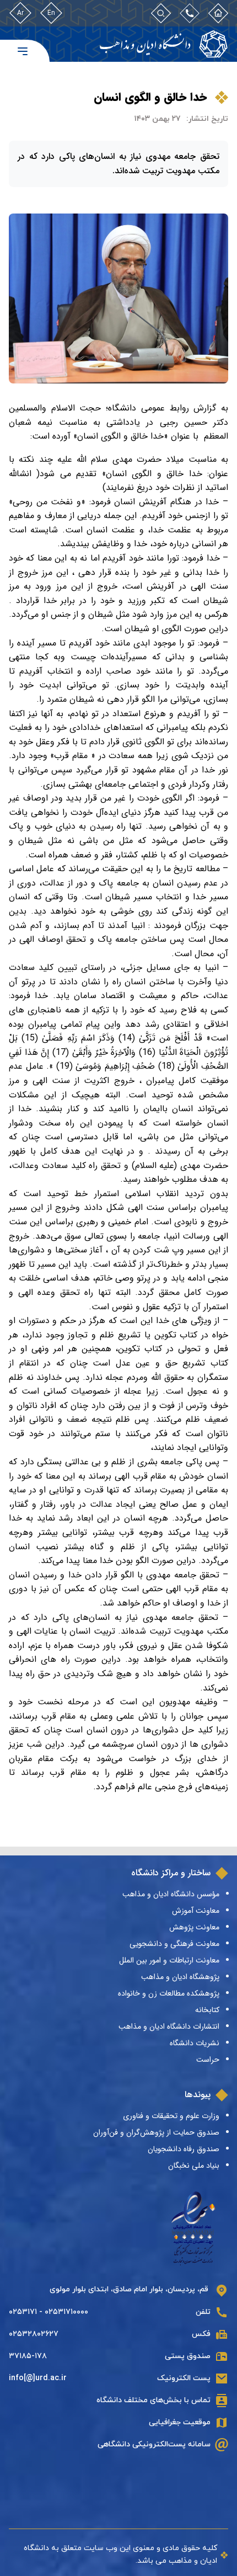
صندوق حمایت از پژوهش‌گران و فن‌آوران (156, 2132)
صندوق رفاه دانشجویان (184, 2149)
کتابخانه (207, 2010)
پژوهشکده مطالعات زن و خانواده (169, 1993)
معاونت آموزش (196, 1911)
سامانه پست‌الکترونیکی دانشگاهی (154, 2444)
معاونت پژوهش (194, 1927)
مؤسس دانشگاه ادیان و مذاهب (171, 1894)
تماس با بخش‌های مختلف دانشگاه (153, 2400)
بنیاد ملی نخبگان (194, 2166)
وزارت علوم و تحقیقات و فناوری (171, 2116)
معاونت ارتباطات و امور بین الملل (169, 1960)
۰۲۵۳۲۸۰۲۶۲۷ (34, 2334)
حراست (208, 2060)
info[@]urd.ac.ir (38, 2378)
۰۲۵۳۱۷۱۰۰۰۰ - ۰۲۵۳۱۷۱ (49, 2312)
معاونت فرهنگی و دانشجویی (174, 1944)
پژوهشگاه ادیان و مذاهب (180, 1977)
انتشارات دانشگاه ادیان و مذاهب (169, 2026)
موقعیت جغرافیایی (180, 2422)
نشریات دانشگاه (195, 2043)
